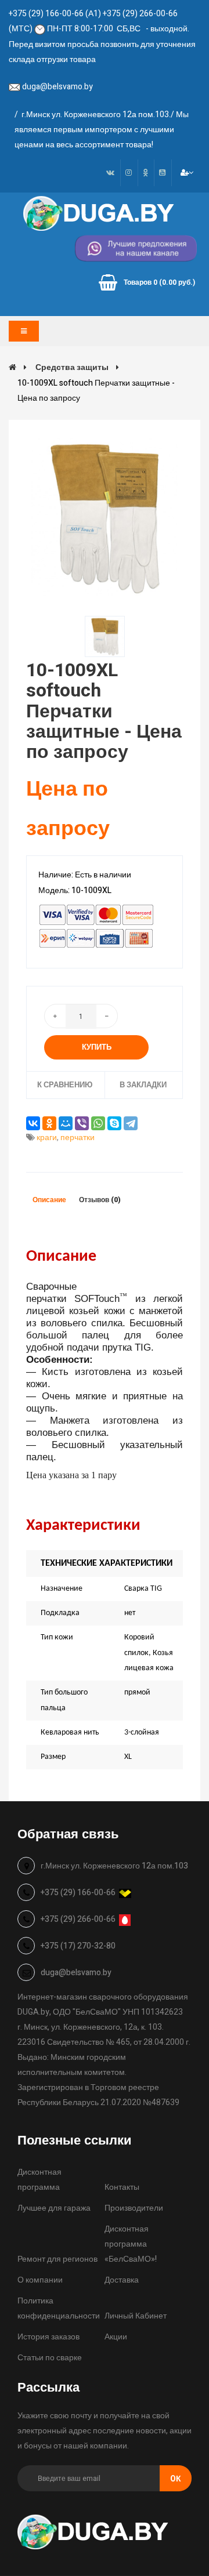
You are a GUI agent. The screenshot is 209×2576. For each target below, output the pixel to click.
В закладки (143, 1085)
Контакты (122, 2187)
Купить (97, 1047)
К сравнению (65, 1085)
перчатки (78, 1138)
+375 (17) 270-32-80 (78, 1946)
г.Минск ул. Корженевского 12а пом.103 (114, 1866)
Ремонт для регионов (57, 2259)
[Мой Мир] (66, 1123)
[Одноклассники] (49, 1123)
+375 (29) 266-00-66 (78, 1919)
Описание (49, 1200)
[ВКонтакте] (33, 1123)
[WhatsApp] (98, 1123)
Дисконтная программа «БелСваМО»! (131, 2244)
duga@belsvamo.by (57, 87)
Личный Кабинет (136, 2316)
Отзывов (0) (100, 1200)
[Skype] (114, 1123)
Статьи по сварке (50, 2358)
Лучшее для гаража (54, 2208)
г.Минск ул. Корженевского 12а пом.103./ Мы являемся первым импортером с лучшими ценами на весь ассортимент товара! (102, 130)
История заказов (48, 2337)
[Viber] (82, 1123)
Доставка (122, 2280)
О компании (40, 2280)
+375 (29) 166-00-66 (78, 1893)
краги (47, 1138)
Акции (116, 2337)
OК (176, 2479)
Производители (134, 2208)
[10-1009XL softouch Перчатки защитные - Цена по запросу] (105, 518)
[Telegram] (131, 1123)
